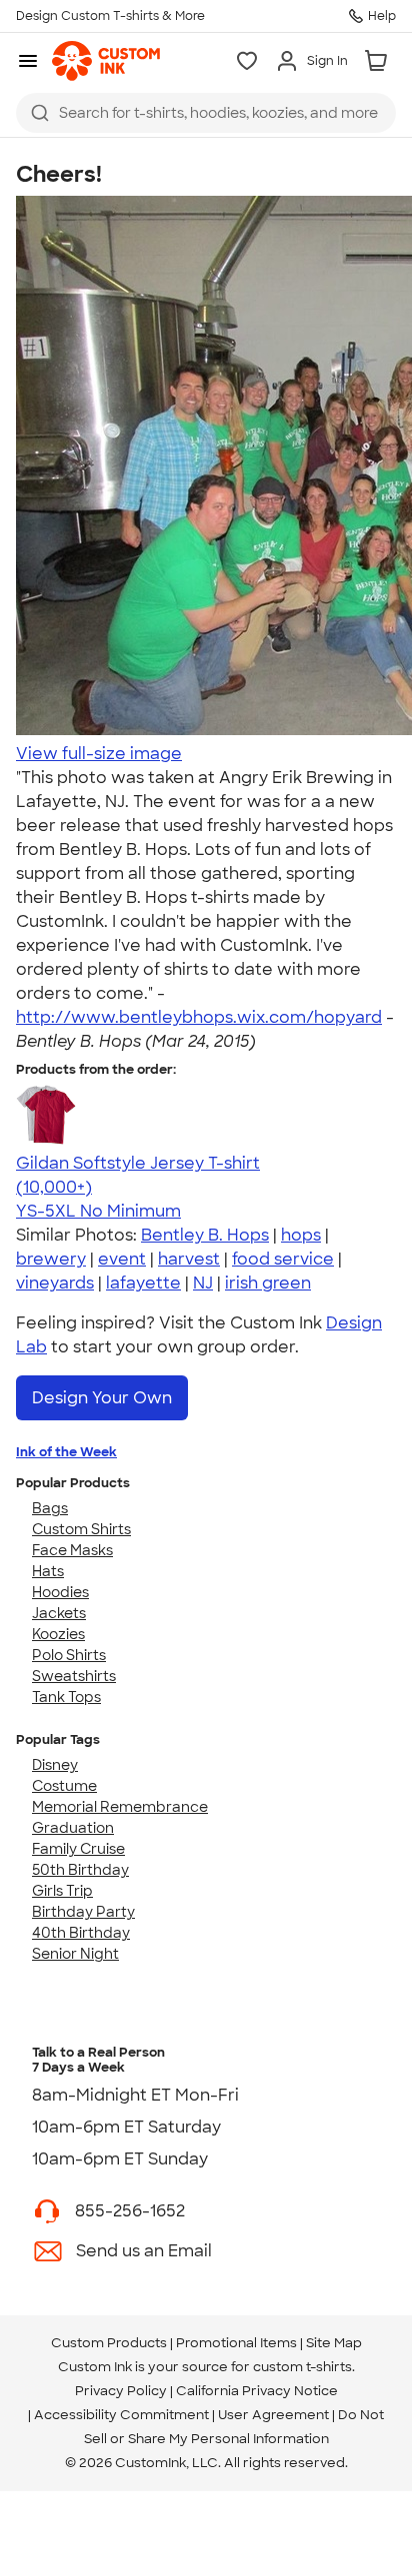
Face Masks (72, 1550)
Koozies (58, 1634)
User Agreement (273, 2415)
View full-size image (99, 754)
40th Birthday (81, 1933)
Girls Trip (62, 1891)
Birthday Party (83, 1912)
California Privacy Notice (257, 2391)
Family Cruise (78, 1849)
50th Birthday (80, 1870)
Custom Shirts (81, 1529)
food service (283, 1259)
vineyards (55, 1283)
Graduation (73, 1828)
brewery (51, 1259)
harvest (189, 1259)
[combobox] (206, 113)
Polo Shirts (69, 1655)
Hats (48, 1571)
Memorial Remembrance (120, 1807)
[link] (106, 61)
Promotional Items (236, 2343)
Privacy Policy (121, 2391)
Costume (64, 1786)
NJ (203, 1283)
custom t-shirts (302, 2367)
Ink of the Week (66, 1452)
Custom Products (109, 2343)
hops (301, 1235)
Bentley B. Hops (205, 1235)
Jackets (59, 1613)
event (122, 1259)
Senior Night (75, 1954)
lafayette (143, 1283)
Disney (55, 1765)
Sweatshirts (74, 1676)
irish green (268, 1283)
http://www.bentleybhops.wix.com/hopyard (199, 1017)
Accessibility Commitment (121, 2415)
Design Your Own (102, 1398)
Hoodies (60, 1592)
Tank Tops (66, 1697)
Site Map (334, 2343)
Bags (50, 1508)
